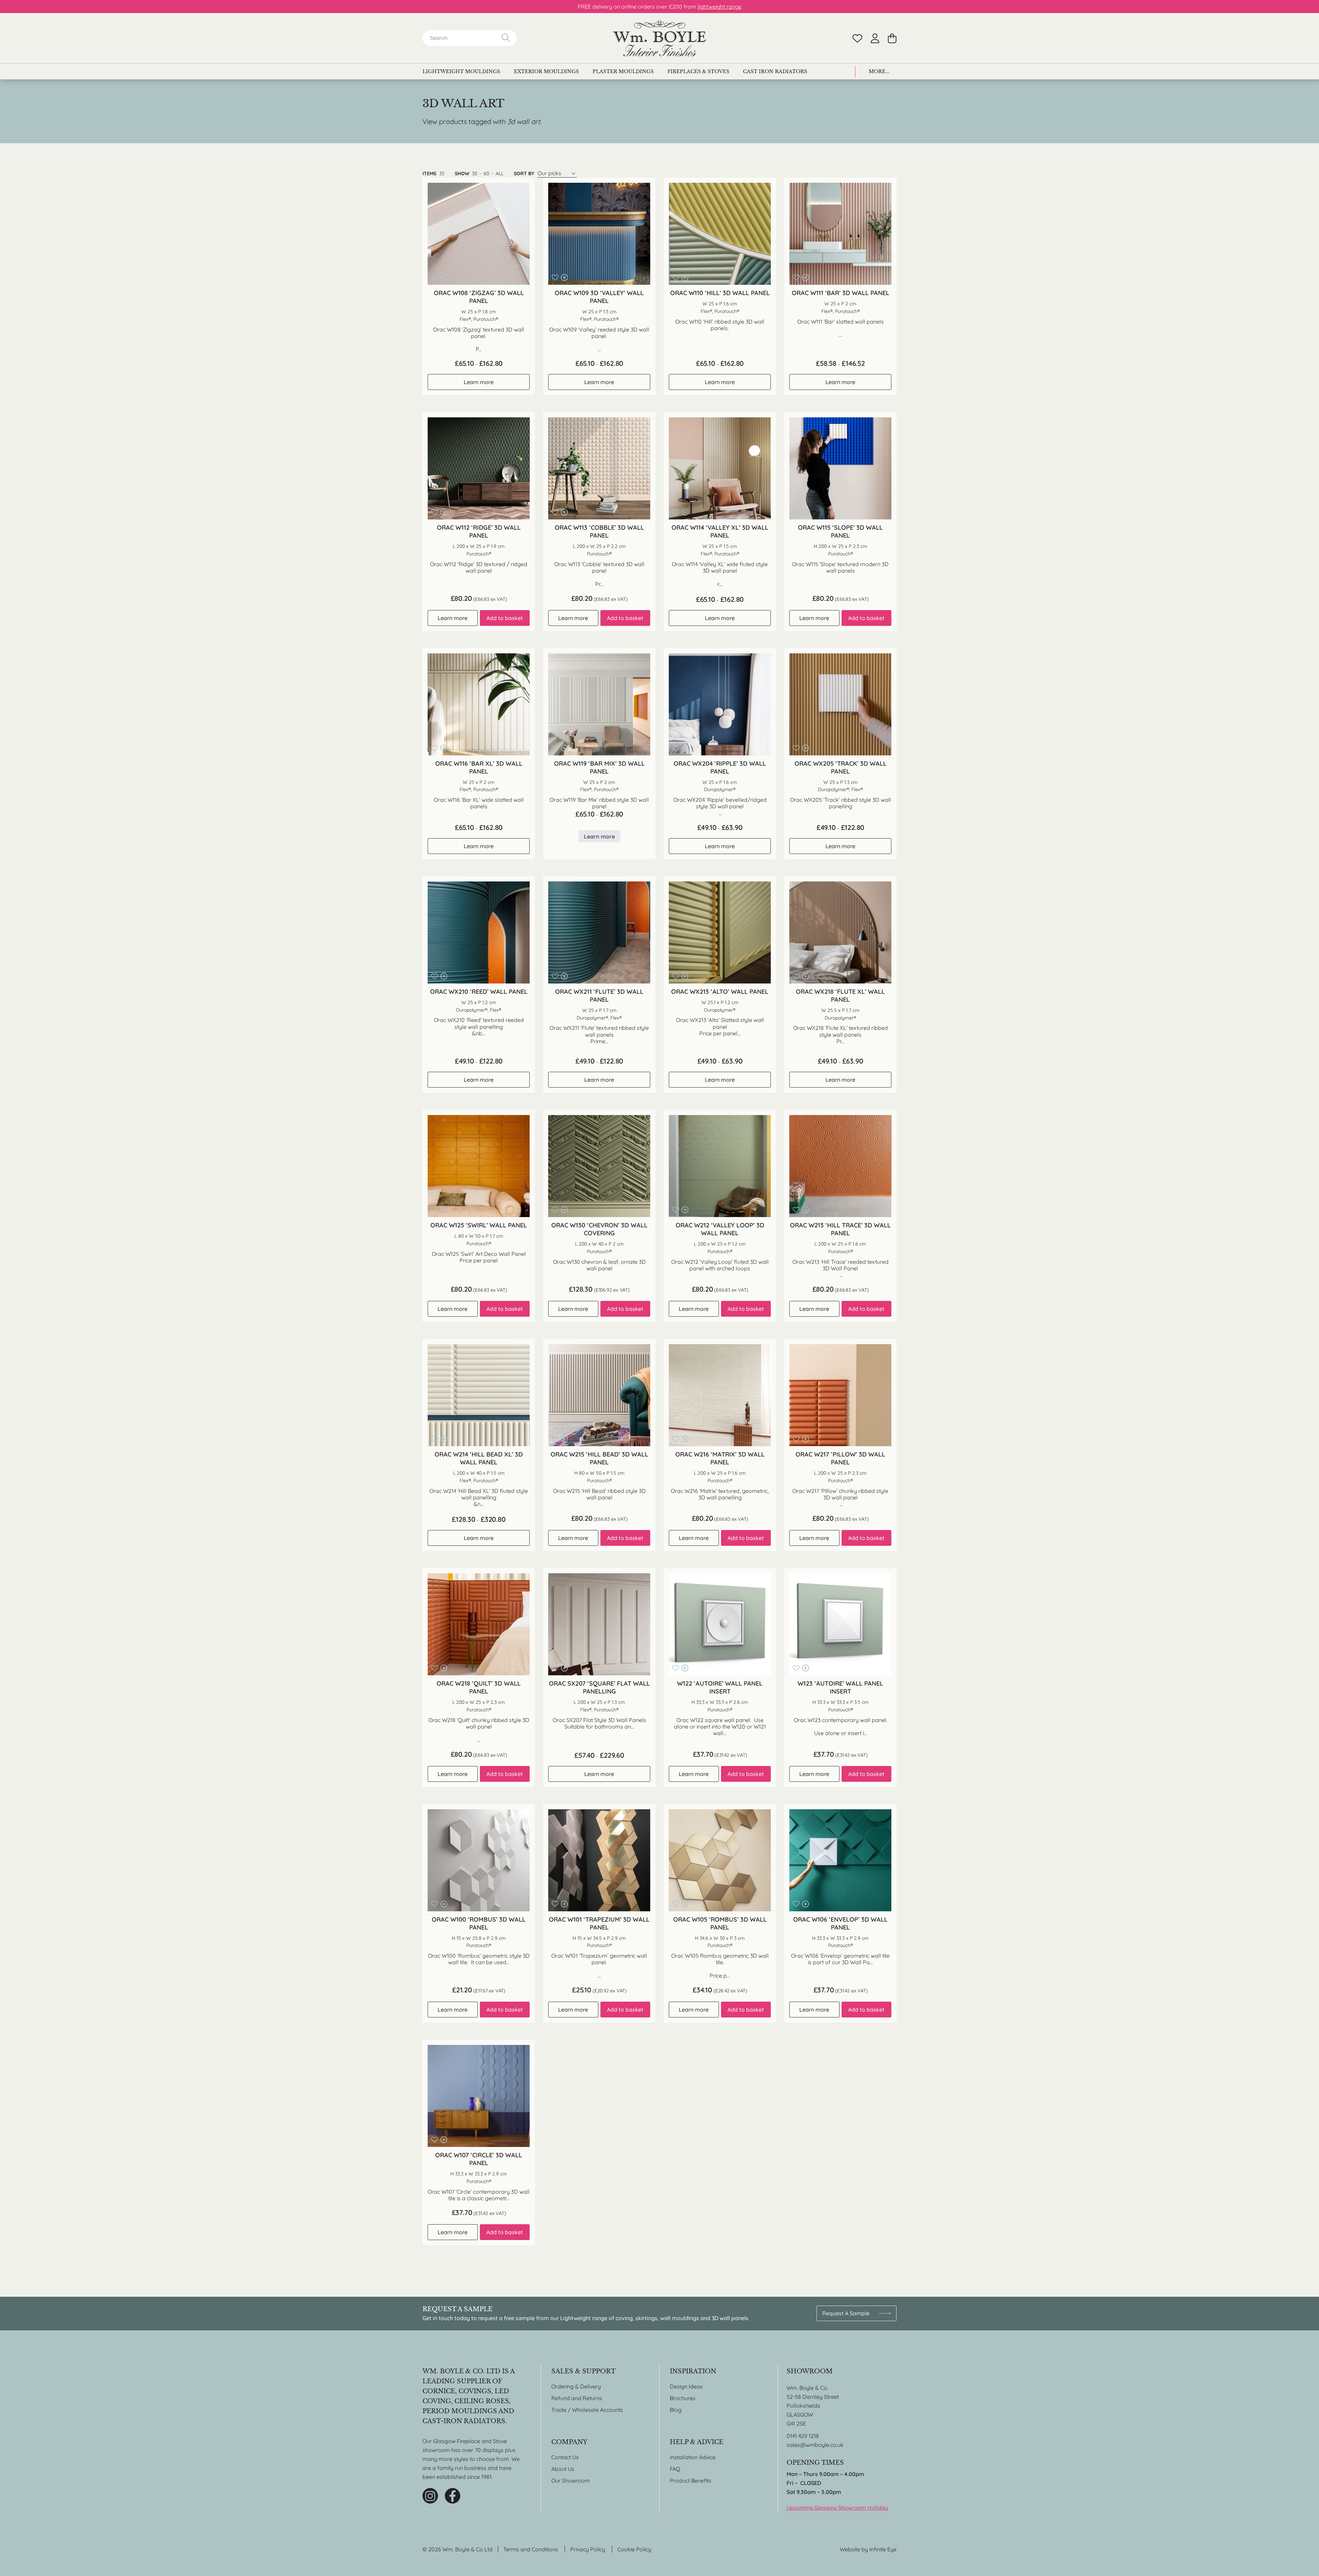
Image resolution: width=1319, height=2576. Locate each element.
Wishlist (857, 38)
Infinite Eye (883, 2549)
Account (875, 38)
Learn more (479, 382)
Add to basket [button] (505, 618)
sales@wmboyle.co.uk (815, 2445)
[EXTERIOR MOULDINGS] (546, 71)
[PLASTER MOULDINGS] (623, 71)
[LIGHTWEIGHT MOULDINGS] (461, 71)
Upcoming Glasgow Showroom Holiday (837, 2508)
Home (659, 38)
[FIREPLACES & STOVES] (698, 71)
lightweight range (720, 7)
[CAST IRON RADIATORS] (775, 71)
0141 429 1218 (803, 2436)
